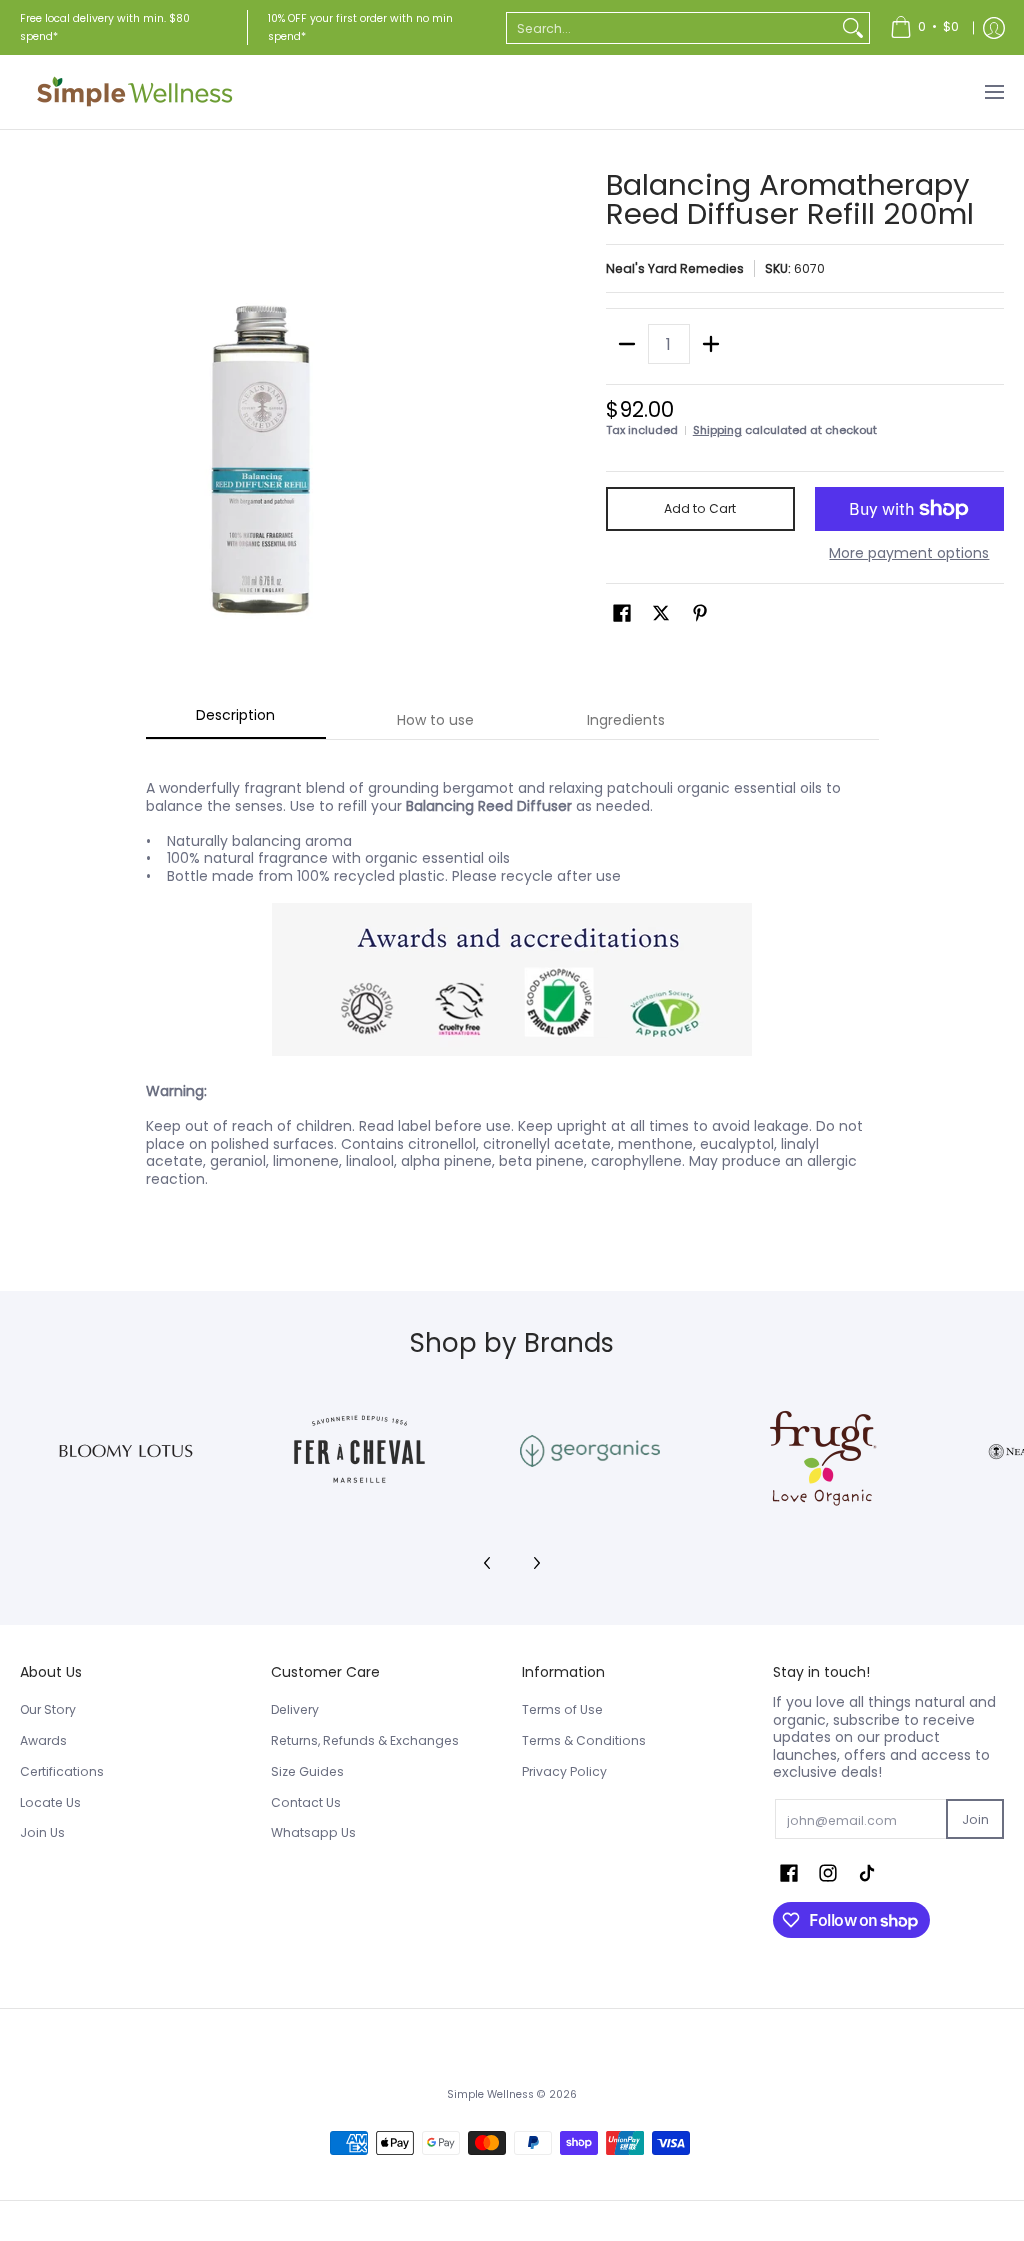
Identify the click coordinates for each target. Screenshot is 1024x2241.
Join (975, 1819)
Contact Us (306, 1802)
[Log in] (994, 27)
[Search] (853, 28)
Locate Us (50, 1802)
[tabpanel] (512, 990)
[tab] (236, 721)
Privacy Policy (564, 1771)
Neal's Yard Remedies (675, 268)
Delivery (295, 1709)
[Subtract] (627, 344)
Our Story (48, 1709)
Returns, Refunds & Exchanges (365, 1740)
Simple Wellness (492, 2094)
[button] (622, 612)
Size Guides (307, 1771)
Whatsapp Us (313, 1832)
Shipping (717, 430)
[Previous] (488, 1563)
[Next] (536, 1563)
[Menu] (993, 92)
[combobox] (672, 28)
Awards (43, 1740)
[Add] (711, 344)
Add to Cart (700, 508)
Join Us (42, 1832)
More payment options (909, 554)
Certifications (62, 1771)
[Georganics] (590, 1451)
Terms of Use (562, 1709)
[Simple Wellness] (135, 92)
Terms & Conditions (584, 1740)
